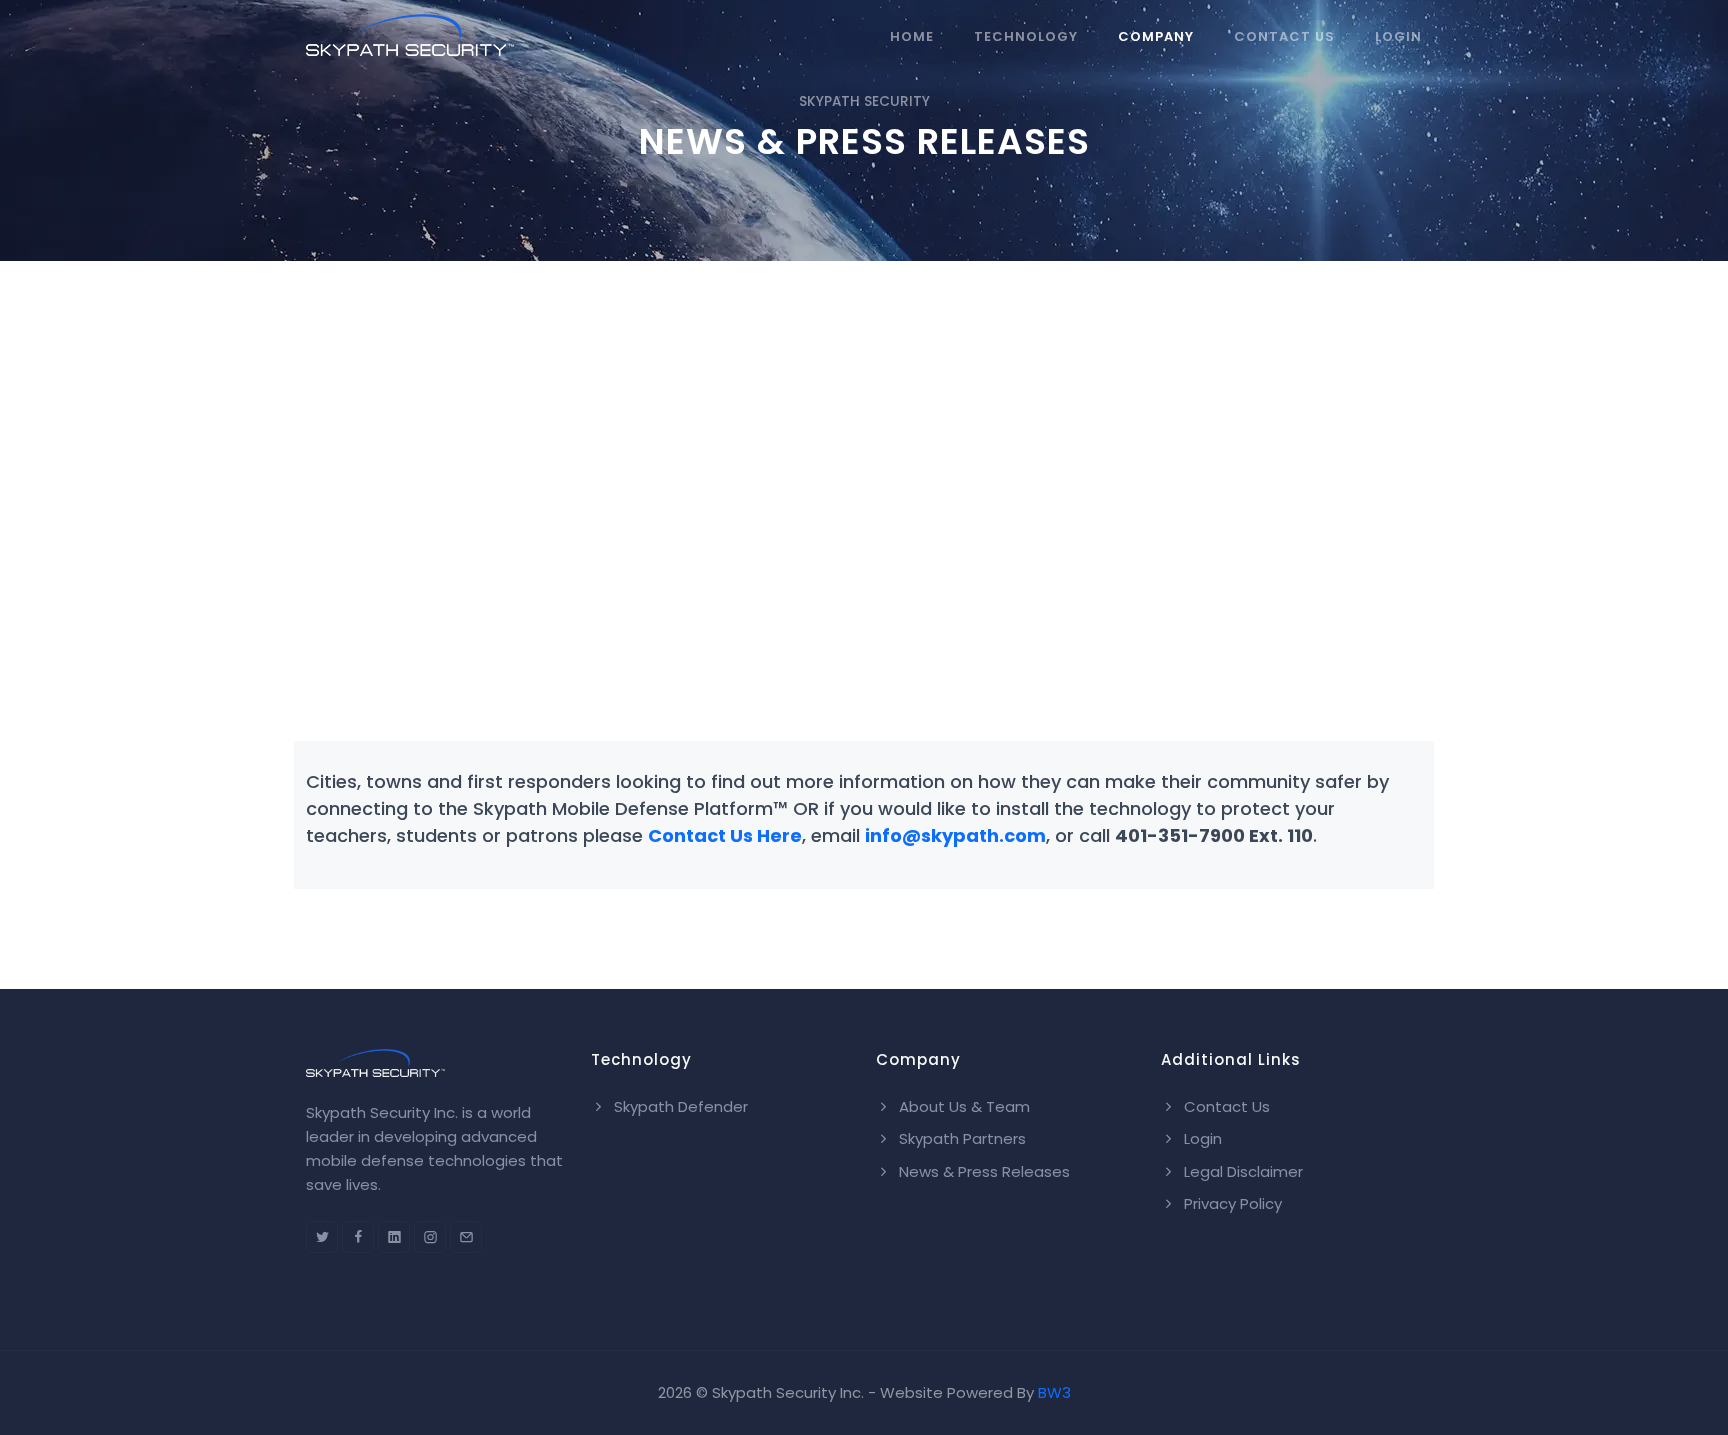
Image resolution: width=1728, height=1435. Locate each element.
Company (1156, 36)
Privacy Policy (1231, 1203)
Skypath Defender (679, 1106)
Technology (1026, 36)
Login (1398, 36)
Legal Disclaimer (1241, 1171)
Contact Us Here (725, 835)
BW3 (1054, 1392)
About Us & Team (962, 1106)
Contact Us (1284, 36)
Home (912, 36)
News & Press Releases (982, 1171)
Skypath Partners (960, 1138)
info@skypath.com (955, 835)
